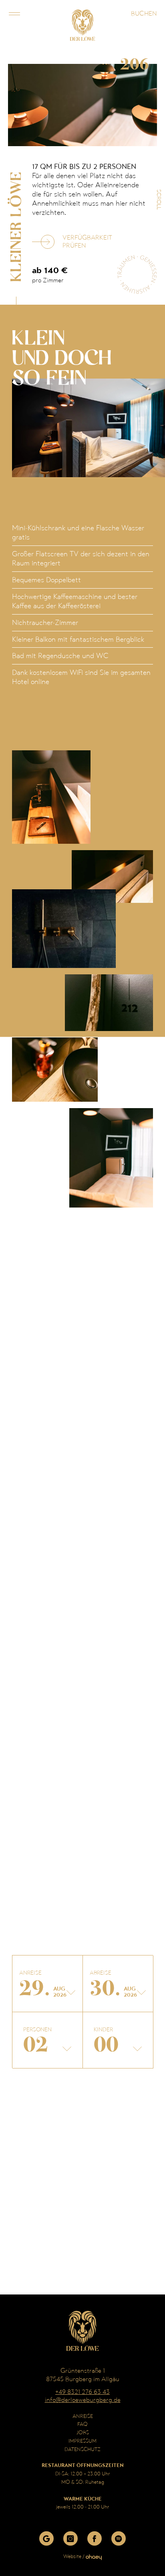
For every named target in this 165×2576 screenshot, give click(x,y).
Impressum (82, 2441)
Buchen (144, 13)
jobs (83, 2432)
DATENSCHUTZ (82, 2449)
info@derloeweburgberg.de (83, 2400)
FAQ (82, 2424)
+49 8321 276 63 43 (82, 2392)
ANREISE (83, 2416)
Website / (74, 2556)
